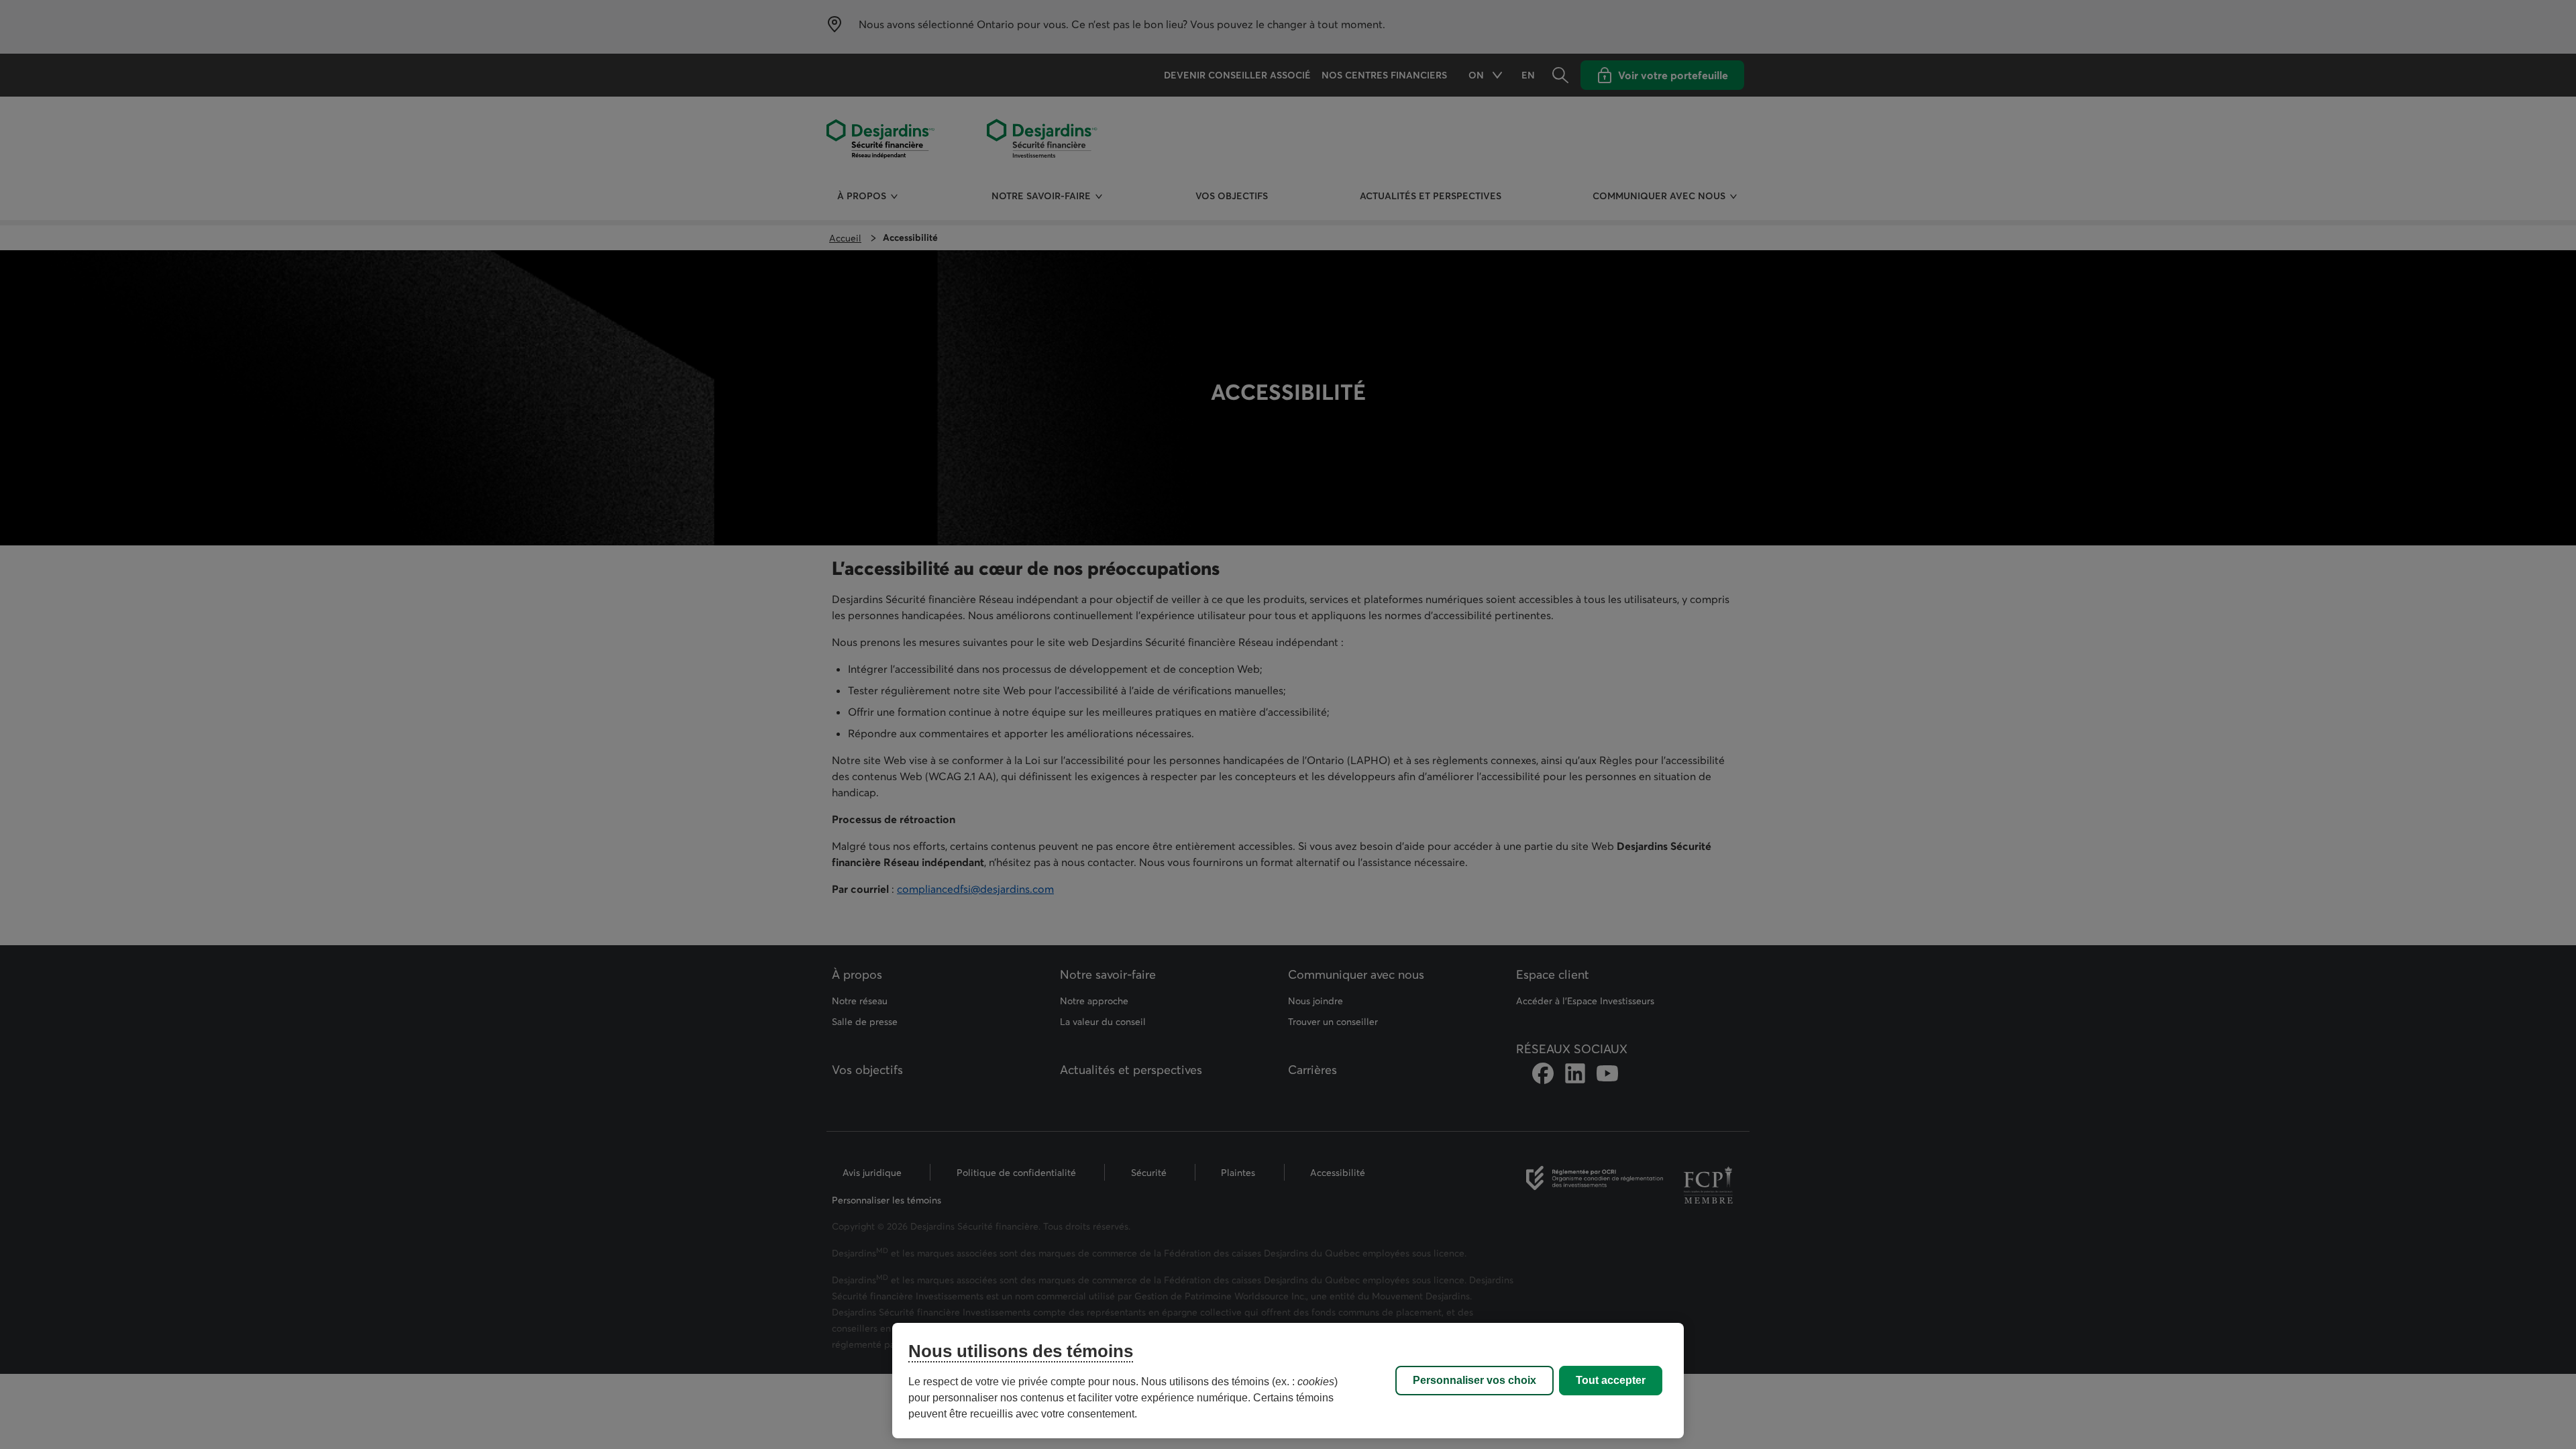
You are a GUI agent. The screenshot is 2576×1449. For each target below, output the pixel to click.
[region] (1288, 1381)
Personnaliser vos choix (1474, 1380)
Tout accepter (1611, 1380)
